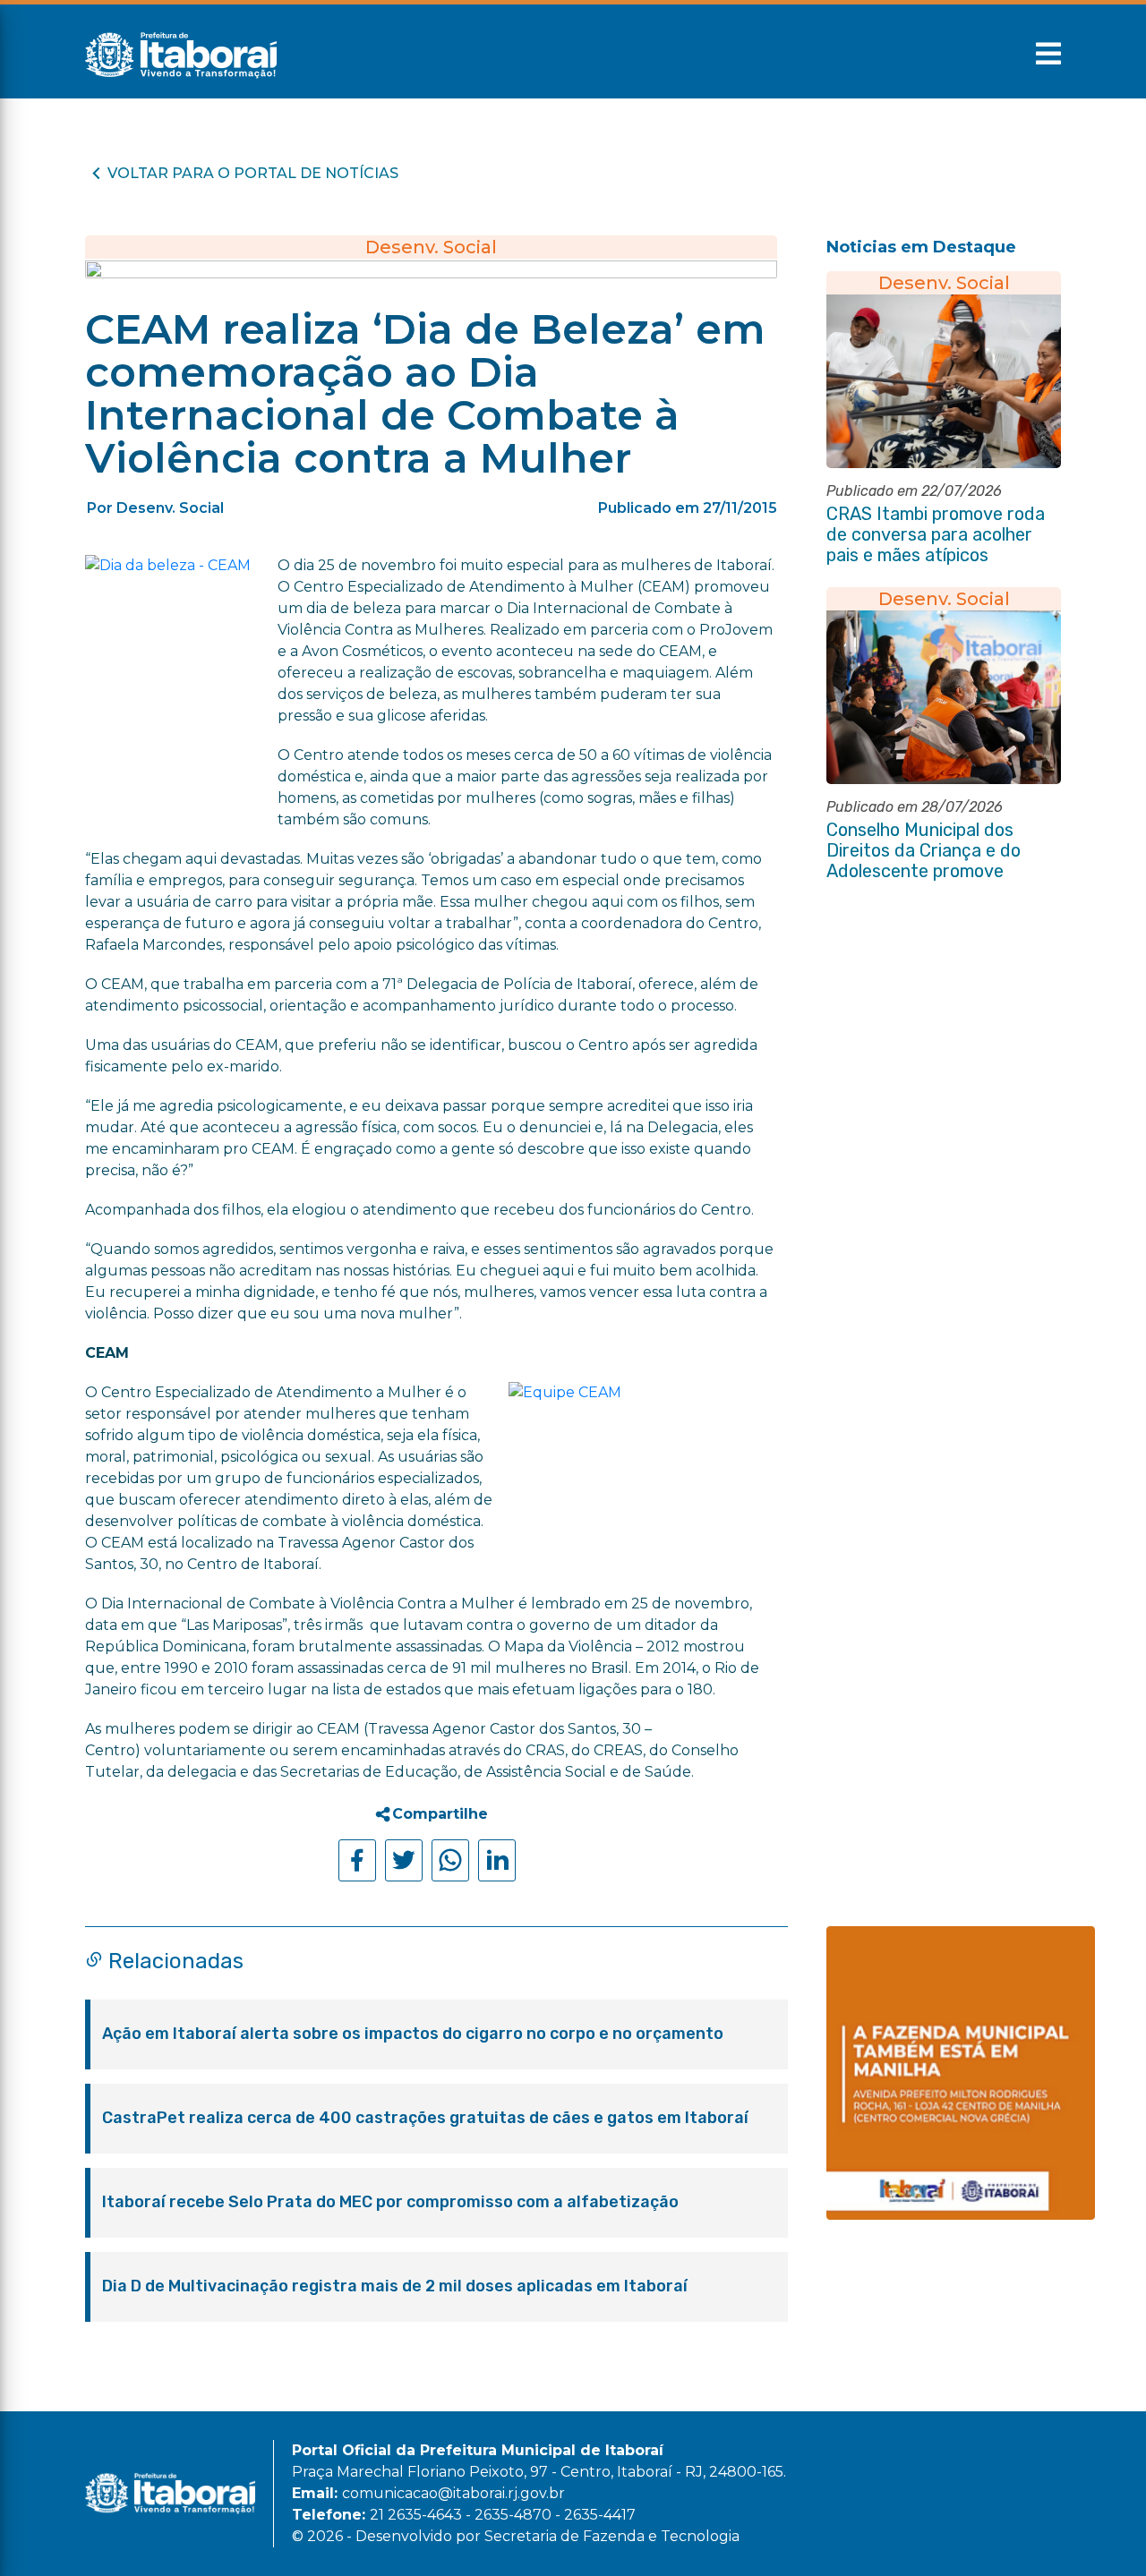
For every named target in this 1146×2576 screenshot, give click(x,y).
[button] (1048, 54)
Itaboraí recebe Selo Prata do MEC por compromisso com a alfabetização (390, 2202)
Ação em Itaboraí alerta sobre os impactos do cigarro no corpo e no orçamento (413, 2034)
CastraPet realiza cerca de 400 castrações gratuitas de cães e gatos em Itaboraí (425, 2118)
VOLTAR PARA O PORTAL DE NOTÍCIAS (253, 173)
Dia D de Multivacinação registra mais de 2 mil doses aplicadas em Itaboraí (395, 2286)
